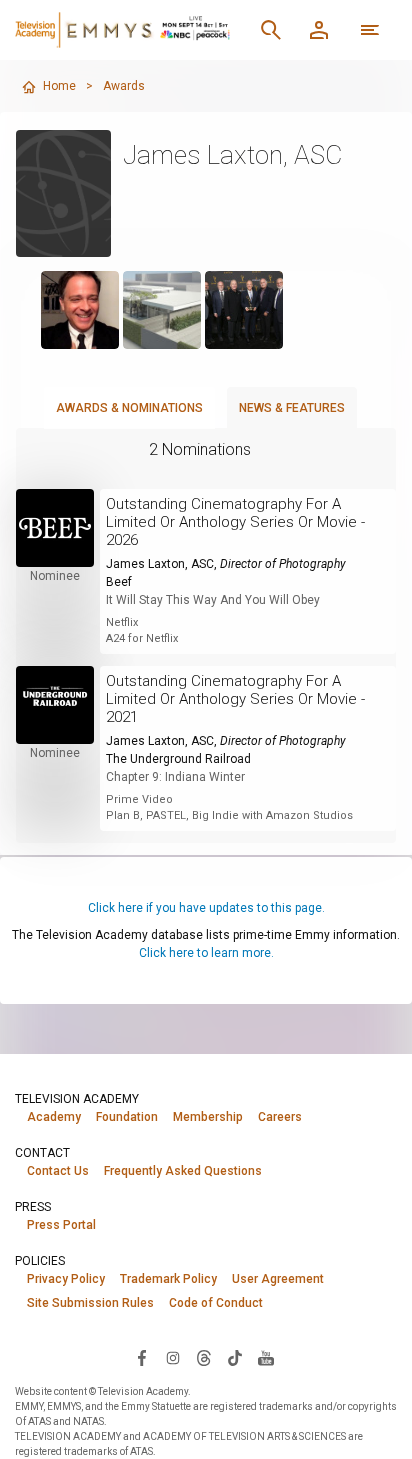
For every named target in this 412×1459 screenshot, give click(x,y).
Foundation (127, 1117)
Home (59, 86)
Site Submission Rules (90, 1303)
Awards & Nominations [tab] (129, 408)
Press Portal (61, 1225)
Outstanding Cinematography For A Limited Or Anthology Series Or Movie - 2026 (235, 522)
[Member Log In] (319, 30)
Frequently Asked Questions (183, 1171)
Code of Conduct (216, 1303)
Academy (54, 1117)
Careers (280, 1117)
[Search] (271, 30)
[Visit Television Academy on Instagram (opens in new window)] (173, 1357)
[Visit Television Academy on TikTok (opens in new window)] (235, 1357)
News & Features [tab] (292, 408)
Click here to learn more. (206, 953)
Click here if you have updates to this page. (206, 908)
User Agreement (278, 1279)
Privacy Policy (66, 1279)
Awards (124, 86)
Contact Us (58, 1171)
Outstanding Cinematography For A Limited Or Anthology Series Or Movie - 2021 (235, 699)
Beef (119, 582)
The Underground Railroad (178, 759)
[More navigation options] (370, 30)
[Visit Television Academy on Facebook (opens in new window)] (142, 1357)
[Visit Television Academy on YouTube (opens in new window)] (266, 1357)
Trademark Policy (168, 1279)
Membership (208, 1117)
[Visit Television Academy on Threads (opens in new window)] (204, 1357)
